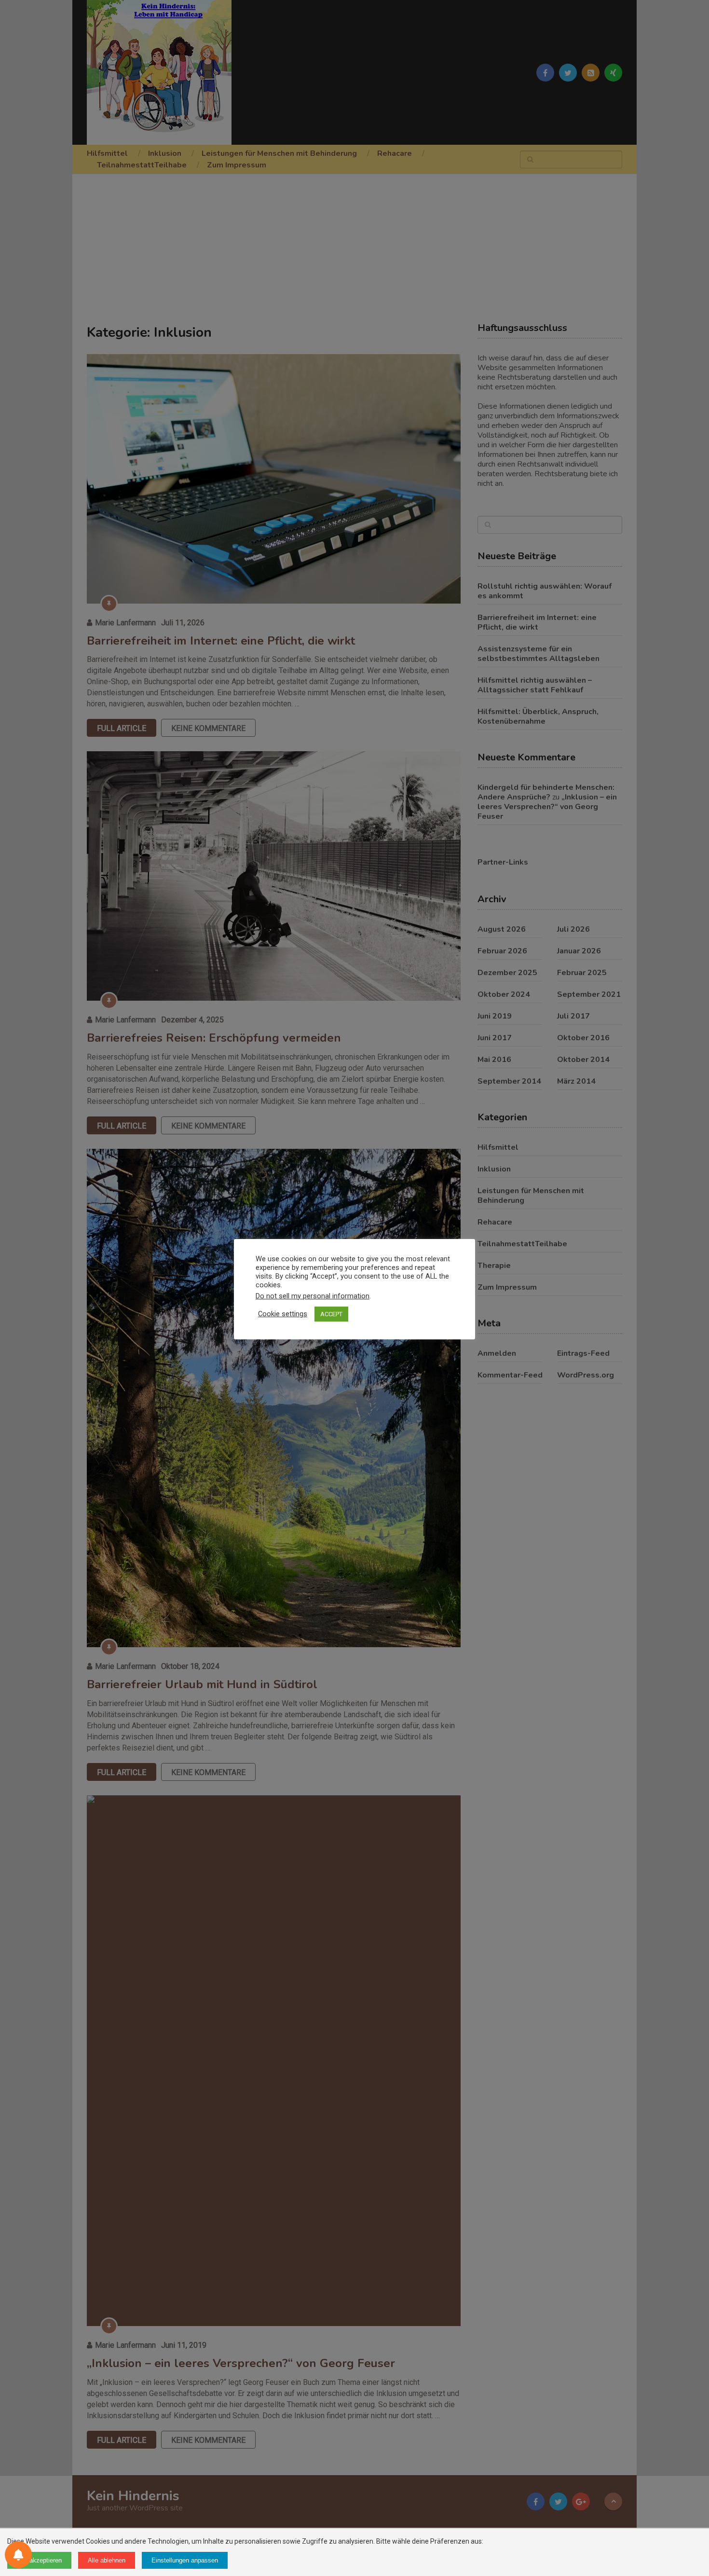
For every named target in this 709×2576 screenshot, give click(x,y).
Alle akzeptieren (39, 2560)
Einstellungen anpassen (185, 2560)
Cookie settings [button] (283, 1314)
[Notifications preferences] (18, 2555)
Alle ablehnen (107, 2560)
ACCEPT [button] (331, 1314)
